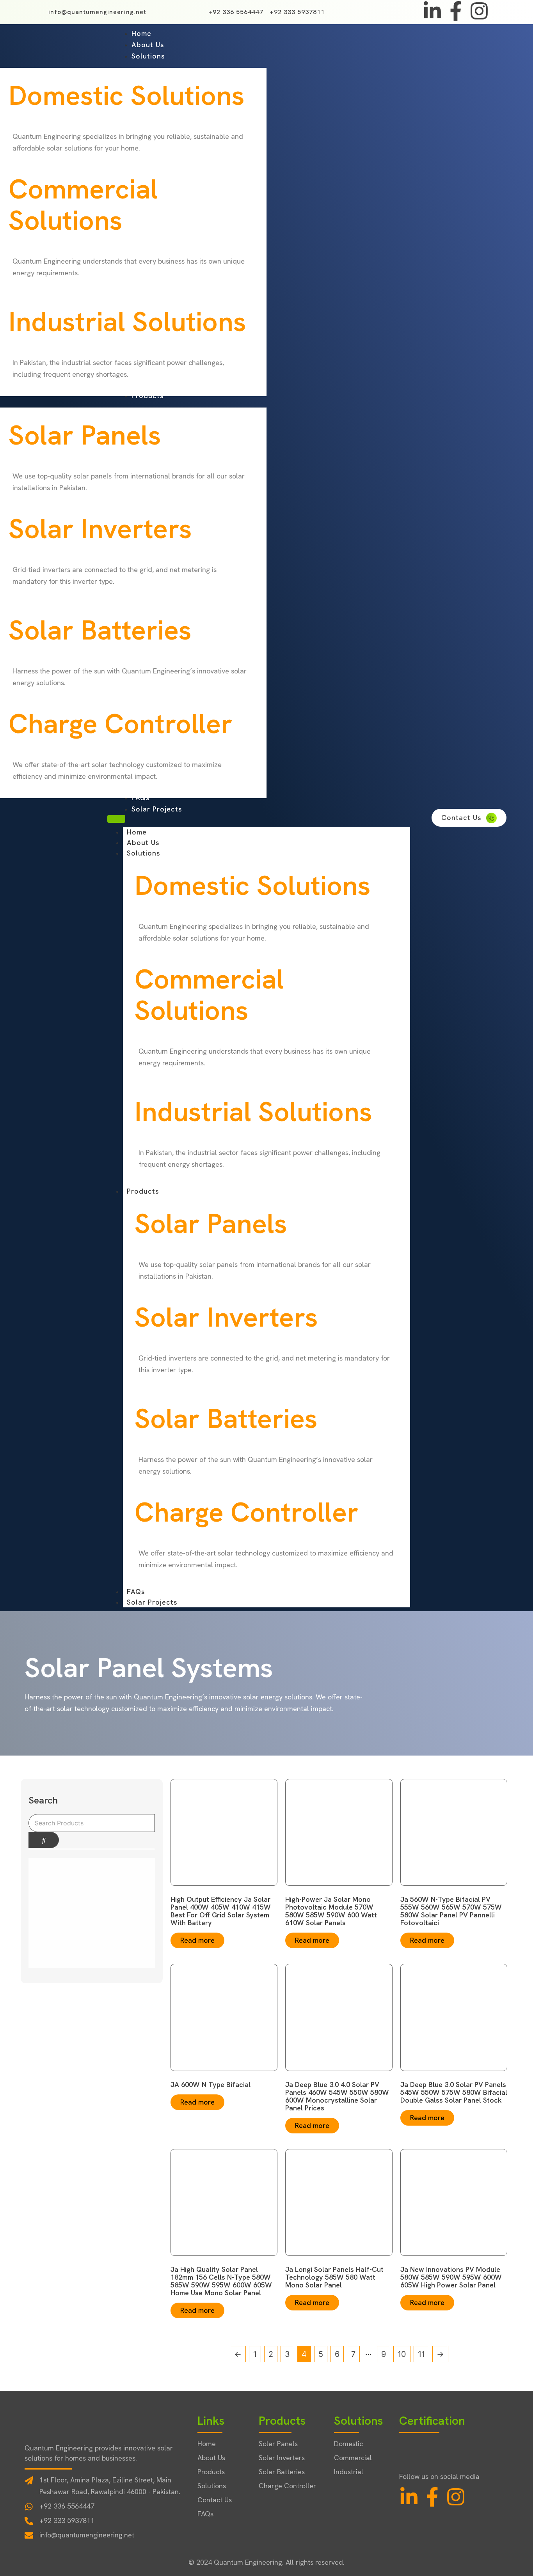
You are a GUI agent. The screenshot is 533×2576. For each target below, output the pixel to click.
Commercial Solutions (83, 205)
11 (421, 2354)
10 (402, 2354)
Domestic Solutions (127, 95)
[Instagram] (479, 11)
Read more (197, 1940)
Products (143, 1191)
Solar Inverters (100, 529)
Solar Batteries (100, 630)
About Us (143, 842)
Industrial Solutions (127, 322)
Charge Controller (121, 724)
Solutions (144, 853)
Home (137, 832)
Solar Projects (152, 1602)
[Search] (44, 1840)
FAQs (136, 1592)
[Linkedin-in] (432, 11)
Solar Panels (85, 435)
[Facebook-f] (456, 11)
